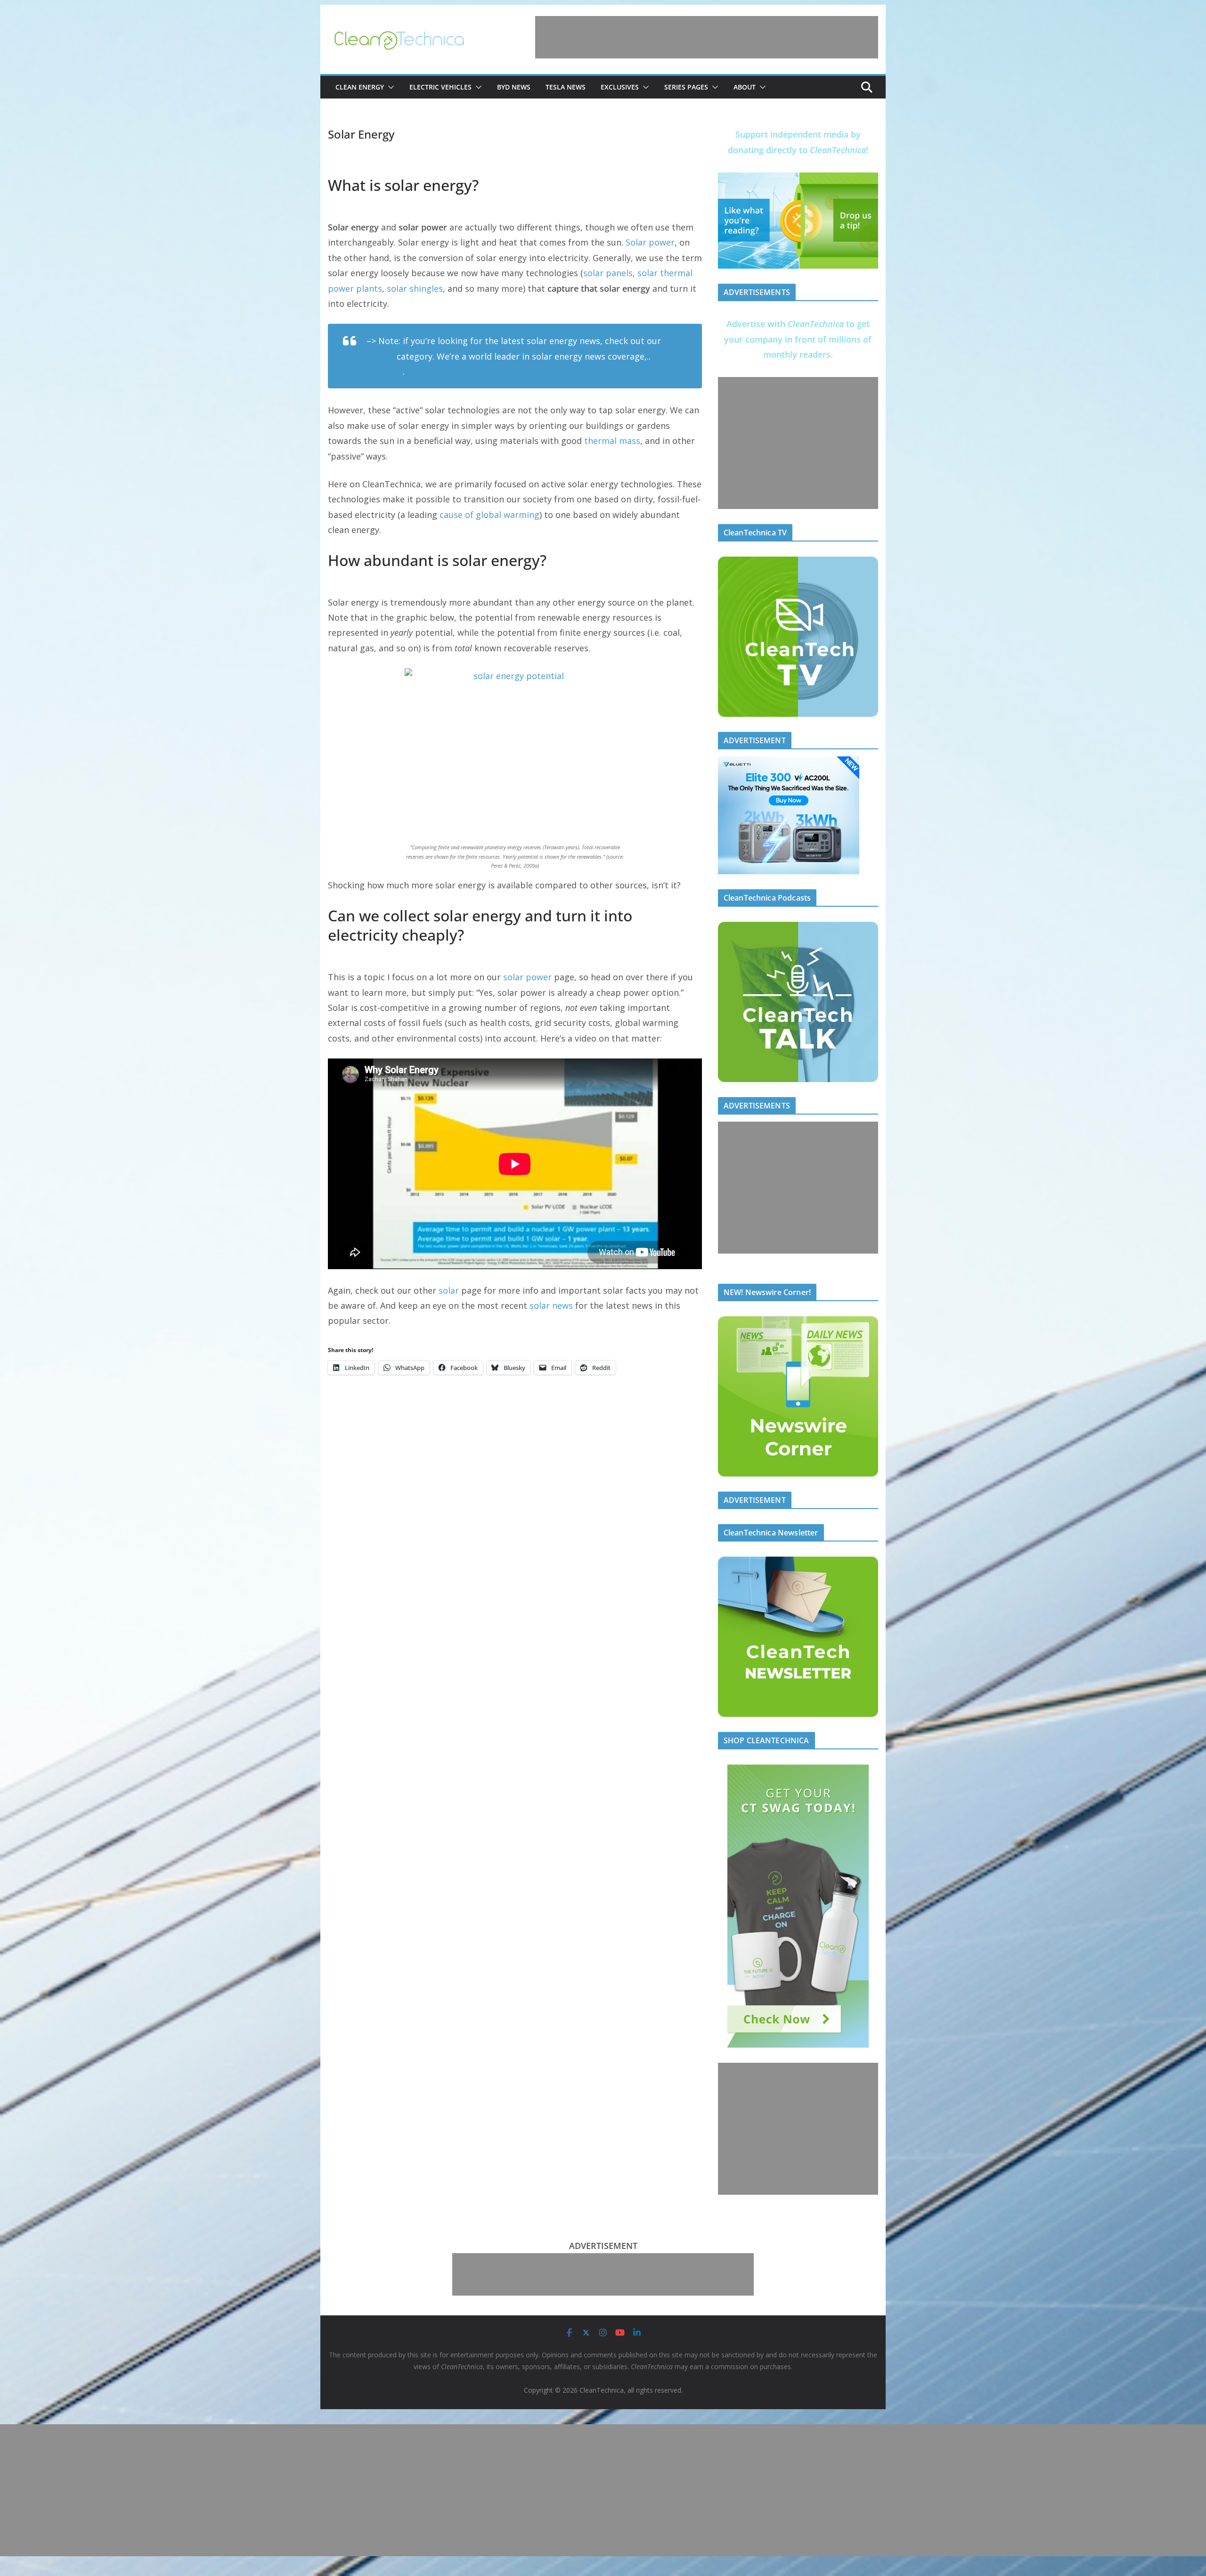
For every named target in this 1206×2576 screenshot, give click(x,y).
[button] (389, 87)
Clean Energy (360, 87)
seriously (385, 371)
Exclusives (620, 87)
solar (449, 1290)
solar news (551, 1305)
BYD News (514, 87)
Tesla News (566, 87)
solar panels (608, 273)
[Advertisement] (707, 37)
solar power (527, 977)
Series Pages (686, 87)
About (745, 87)
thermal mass (612, 441)
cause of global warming (489, 515)
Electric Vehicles (440, 87)
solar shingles (415, 288)
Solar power (650, 242)
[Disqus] (515, 1507)
